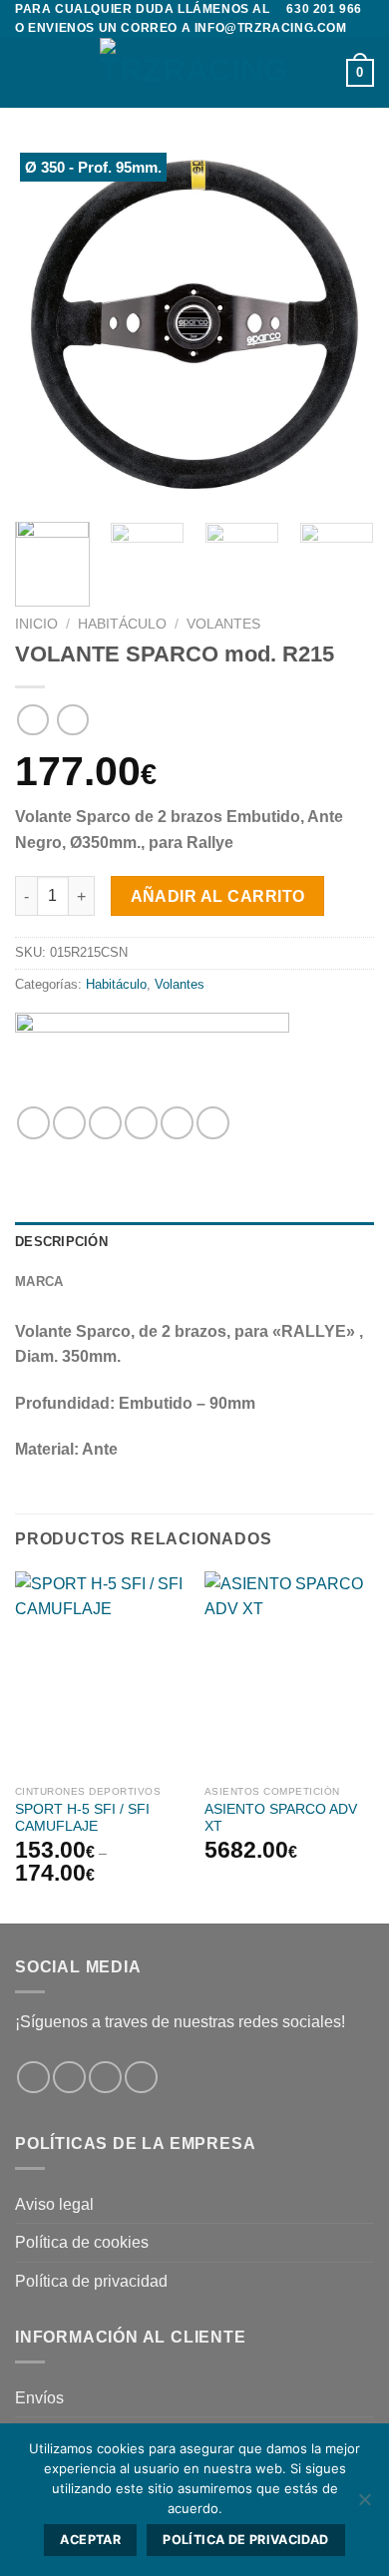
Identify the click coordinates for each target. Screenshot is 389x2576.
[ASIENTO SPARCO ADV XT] (289, 1673)
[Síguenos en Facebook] (33, 2078)
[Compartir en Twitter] (105, 1123)
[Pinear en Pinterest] (177, 1123)
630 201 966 (324, 9)
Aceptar (90, 2540)
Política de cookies (82, 2242)
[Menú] (27, 73)
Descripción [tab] (61, 1242)
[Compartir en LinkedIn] (213, 1123)
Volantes (223, 624)
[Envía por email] (141, 1123)
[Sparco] (152, 1052)
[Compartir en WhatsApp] (33, 1123)
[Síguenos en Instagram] (69, 2078)
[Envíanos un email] (141, 2078)
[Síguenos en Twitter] (105, 2078)
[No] (364, 2505)
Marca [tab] (39, 1282)
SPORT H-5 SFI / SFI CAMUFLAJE (82, 1818)
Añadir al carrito (218, 896)
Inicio (36, 624)
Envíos (39, 2398)
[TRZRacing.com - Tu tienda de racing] (194, 73)
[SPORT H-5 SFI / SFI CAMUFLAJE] (100, 1673)
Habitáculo (122, 624)
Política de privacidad (91, 2281)
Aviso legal (54, 2204)
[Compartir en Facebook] (69, 1123)
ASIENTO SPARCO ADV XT (281, 1818)
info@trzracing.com (271, 28)
